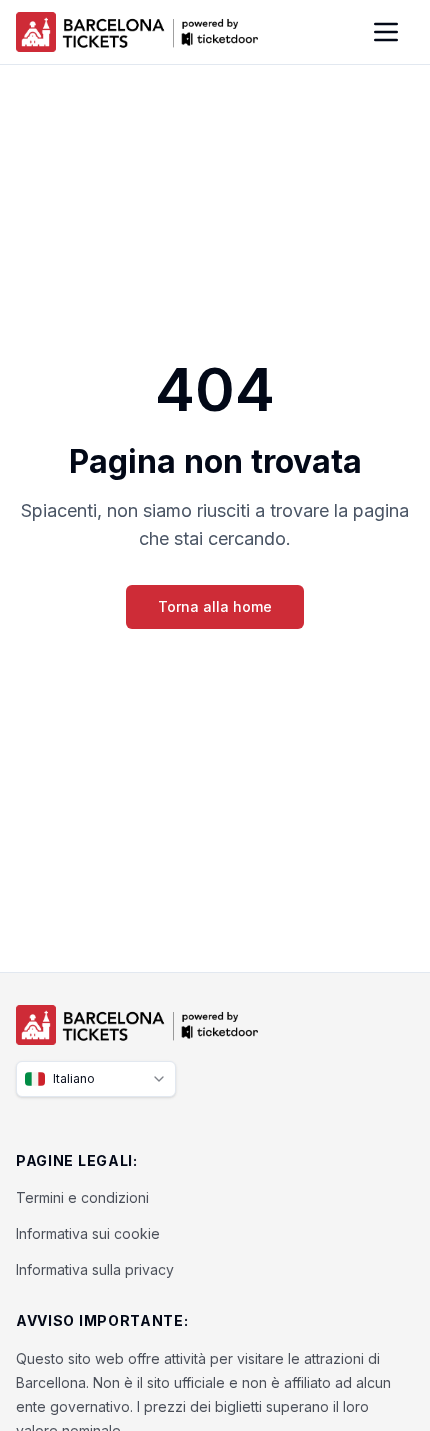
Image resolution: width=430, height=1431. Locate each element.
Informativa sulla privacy (95, 1269)
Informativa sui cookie (88, 1233)
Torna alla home (215, 606)
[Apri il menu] (386, 32)
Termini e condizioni (82, 1197)
